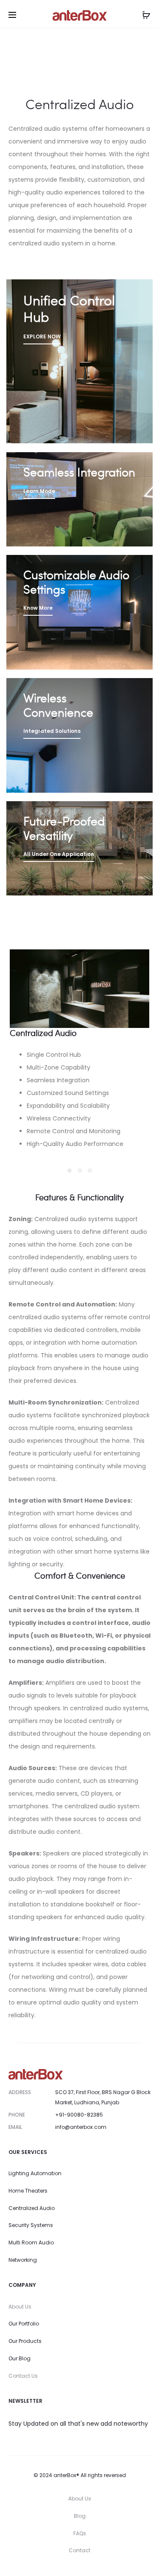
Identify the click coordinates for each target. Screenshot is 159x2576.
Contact (79, 2550)
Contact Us (23, 2376)
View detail (79, 362)
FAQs (80, 2533)
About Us (20, 2307)
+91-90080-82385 (79, 2115)
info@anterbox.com (81, 2127)
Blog (80, 2516)
